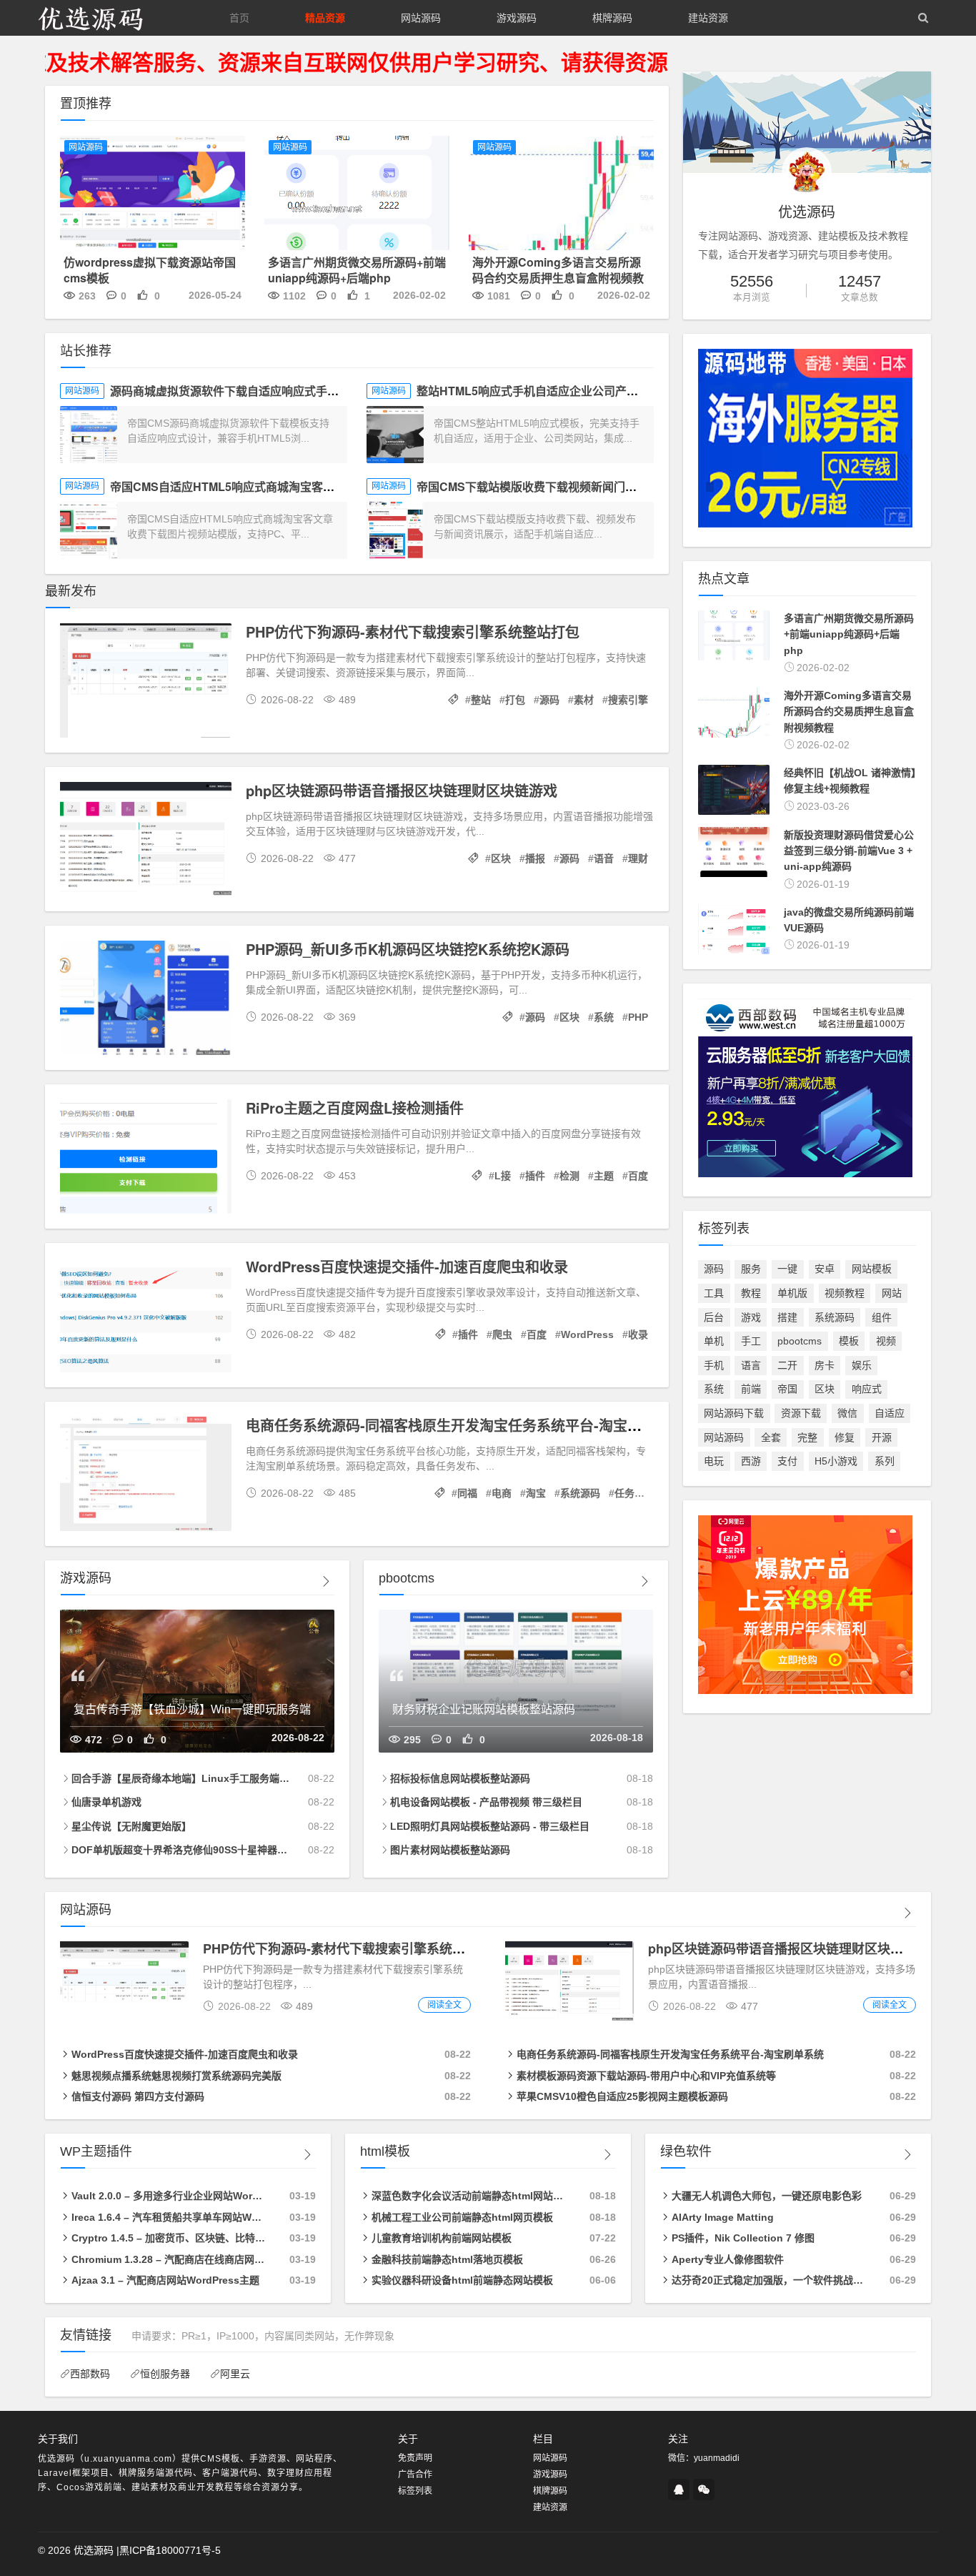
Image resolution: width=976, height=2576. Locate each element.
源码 (549, 700)
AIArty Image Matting (723, 2217)
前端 (751, 1389)
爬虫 (502, 1334)
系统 (604, 1017)
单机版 (792, 1293)
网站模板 (872, 1269)
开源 (882, 1437)
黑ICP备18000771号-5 (170, 2550)
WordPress (587, 1334)
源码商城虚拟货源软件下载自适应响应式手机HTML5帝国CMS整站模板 (291, 391)
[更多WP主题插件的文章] (307, 2155)
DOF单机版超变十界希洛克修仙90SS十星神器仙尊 (181, 1850)
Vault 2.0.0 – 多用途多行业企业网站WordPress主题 (169, 2196)
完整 (807, 1437)
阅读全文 (444, 2005)
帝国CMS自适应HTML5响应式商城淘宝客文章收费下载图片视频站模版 (291, 486)
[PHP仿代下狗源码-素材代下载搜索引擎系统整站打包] (146, 683)
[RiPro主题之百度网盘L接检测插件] (146, 1159)
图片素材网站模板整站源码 (450, 1850)
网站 (892, 1293)
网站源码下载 (734, 1413)
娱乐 (862, 1365)
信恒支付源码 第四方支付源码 (138, 2096)
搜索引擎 (628, 700)
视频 (886, 1341)
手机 (714, 1365)
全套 (771, 1437)
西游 (751, 1461)
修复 (845, 1437)
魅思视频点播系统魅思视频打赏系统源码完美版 (176, 2076)
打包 (515, 700)
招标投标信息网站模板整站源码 (460, 1778)
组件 (882, 1317)
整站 (481, 700)
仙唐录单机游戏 (106, 1802)
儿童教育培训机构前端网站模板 (442, 2238)
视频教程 (845, 1293)
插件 (535, 1176)
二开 (787, 1365)
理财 (638, 858)
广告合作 (415, 2475)
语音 (604, 858)
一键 (787, 1269)
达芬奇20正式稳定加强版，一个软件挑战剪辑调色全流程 (769, 2280)
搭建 (787, 1317)
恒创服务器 (165, 2374)
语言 (751, 1365)
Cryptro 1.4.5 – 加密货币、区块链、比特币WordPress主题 (169, 2238)
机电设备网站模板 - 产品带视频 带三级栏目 (486, 1802)
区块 (501, 858)
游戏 (751, 1317)
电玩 (714, 1461)
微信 (847, 1413)
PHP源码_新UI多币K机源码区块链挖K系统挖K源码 (408, 949)
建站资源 (708, 18)
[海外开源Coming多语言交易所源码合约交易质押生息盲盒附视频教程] (561, 195)
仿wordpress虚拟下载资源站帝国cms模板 (150, 270)
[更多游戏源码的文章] (326, 1581)
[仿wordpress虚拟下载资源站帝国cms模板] (153, 195)
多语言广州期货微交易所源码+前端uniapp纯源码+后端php (357, 270)
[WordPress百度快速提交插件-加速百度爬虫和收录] (146, 1317)
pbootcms (800, 1341)
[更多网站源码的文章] (907, 1913)
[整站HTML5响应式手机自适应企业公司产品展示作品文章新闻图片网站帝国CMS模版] (395, 435)
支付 (787, 1461)
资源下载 (801, 1413)
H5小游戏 (836, 1461)
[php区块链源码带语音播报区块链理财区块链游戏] (146, 841)
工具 (714, 1293)
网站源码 (421, 18)
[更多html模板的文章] (607, 2155)
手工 (751, 1341)
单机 (714, 1341)
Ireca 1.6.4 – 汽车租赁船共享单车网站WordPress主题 (169, 2217)
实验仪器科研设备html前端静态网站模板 (462, 2280)
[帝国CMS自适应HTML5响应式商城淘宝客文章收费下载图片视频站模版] (89, 530)
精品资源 (325, 18)
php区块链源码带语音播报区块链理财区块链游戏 (402, 790)
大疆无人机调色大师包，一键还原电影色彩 (767, 2196)
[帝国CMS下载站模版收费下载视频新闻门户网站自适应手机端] (395, 530)
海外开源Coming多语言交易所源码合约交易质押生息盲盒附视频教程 (558, 278)
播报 (535, 858)
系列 (885, 1461)
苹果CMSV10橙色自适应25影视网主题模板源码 (622, 2096)
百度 (638, 1176)
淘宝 (536, 1493)
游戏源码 (517, 18)
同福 (467, 1493)
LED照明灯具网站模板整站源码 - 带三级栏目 (490, 1826)
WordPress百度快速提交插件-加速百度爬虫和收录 (407, 1266)
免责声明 (415, 2458)
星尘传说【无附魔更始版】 (131, 1826)
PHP (638, 1017)
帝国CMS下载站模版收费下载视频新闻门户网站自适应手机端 (572, 486)
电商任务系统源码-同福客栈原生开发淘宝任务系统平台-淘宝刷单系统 (465, 1425)
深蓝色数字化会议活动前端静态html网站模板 (469, 2196)
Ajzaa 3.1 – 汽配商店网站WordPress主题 (165, 2280)
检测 (569, 1176)
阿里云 (235, 2374)
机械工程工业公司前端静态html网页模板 (462, 2217)
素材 (584, 700)
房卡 (825, 1365)
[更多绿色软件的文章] (907, 2155)
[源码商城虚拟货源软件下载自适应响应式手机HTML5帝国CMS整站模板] (89, 435)
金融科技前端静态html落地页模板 (447, 2259)
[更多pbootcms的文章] (644, 1581)
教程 (751, 1293)
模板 (849, 1341)
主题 (604, 1176)
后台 (714, 1317)
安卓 (825, 1269)
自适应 (890, 1413)
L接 (503, 1176)
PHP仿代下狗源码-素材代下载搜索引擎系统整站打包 (413, 631)
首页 (239, 18)
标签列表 (415, 2491)
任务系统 (634, 1493)
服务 (751, 1269)
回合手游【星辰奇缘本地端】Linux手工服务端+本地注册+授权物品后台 (181, 1778)
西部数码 (90, 2374)
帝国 (787, 1389)
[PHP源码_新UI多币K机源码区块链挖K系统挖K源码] (146, 1000)
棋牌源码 (612, 18)
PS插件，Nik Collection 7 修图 (743, 2238)
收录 (638, 1334)
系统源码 (580, 1493)
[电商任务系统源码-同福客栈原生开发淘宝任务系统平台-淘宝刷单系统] (146, 1476)
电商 (502, 1493)
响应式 (867, 1389)
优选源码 (94, 2550)
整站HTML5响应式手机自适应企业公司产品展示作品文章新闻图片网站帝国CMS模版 (632, 391)
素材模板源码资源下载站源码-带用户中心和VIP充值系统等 (646, 2076)
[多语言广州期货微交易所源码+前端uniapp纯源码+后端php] (357, 195)
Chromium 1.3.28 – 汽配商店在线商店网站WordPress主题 (169, 2259)
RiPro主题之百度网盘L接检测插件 (355, 1108)
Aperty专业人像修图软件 (728, 2259)
